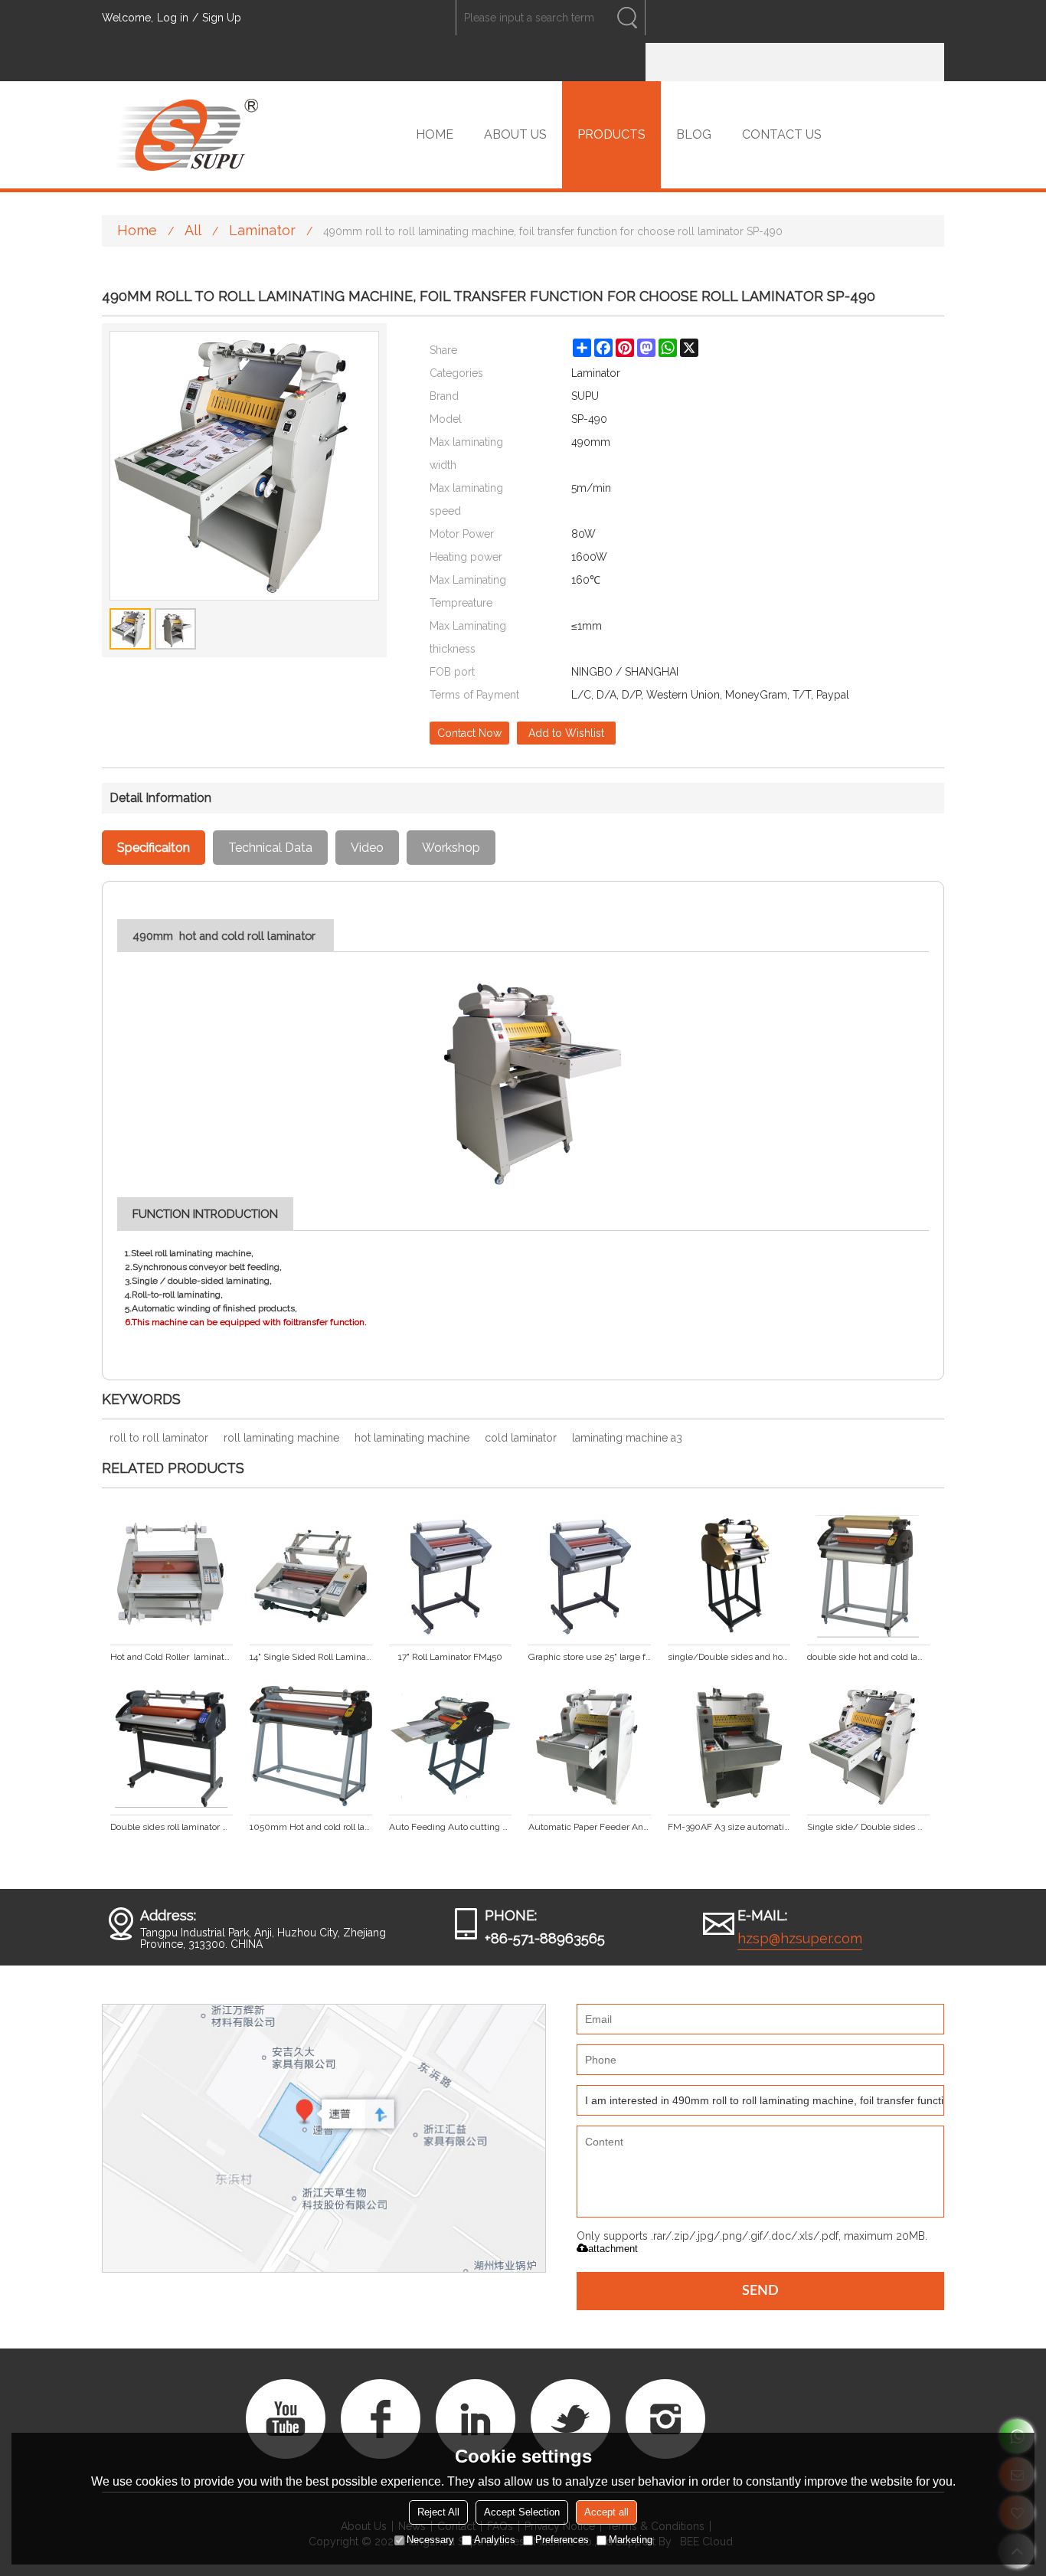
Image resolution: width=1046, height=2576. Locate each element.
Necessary (430, 2540)
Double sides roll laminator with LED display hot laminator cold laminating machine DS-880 (172, 1827)
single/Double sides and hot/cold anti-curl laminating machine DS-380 (729, 1657)
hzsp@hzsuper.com (800, 1938)
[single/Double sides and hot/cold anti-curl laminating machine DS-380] (729, 1576)
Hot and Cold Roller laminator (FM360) (172, 1657)
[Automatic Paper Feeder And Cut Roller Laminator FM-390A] (590, 1746)
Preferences (562, 2540)
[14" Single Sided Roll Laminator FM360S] (311, 1576)
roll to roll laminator (159, 1438)
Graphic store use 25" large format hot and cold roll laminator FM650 (590, 1657)
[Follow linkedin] (476, 2419)
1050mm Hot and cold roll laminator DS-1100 (311, 1827)
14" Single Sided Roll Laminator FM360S (311, 1657)
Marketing (631, 2540)
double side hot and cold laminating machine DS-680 (868, 1657)
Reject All (438, 2512)
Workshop (451, 848)
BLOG (694, 134)
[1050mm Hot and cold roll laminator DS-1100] (311, 1746)
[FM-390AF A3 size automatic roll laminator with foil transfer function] (729, 1746)
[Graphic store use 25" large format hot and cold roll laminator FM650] (590, 1576)
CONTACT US (782, 134)
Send (760, 2291)
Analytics (495, 2540)
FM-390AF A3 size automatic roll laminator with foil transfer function (729, 1827)
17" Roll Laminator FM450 (450, 1657)
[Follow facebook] (381, 2419)
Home (137, 230)
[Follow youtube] (286, 2419)
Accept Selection (522, 2512)
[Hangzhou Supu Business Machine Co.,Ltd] (186, 135)
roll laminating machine (281, 1438)
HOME (435, 134)
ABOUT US (515, 134)
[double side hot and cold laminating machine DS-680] (868, 1576)
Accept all (606, 2512)
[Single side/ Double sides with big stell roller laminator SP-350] (868, 1746)
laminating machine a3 (627, 1438)
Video (367, 848)
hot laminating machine (412, 1438)
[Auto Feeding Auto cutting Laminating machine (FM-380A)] (450, 1746)
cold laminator (521, 1438)
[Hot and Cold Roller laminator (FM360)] (172, 1576)
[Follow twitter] (570, 2419)
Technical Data (270, 848)
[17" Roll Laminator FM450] (450, 1576)
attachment (613, 2249)
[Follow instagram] (665, 2419)
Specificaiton (154, 848)
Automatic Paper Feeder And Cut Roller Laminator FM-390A (590, 1827)
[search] (627, 18)
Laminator (262, 230)
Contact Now (469, 733)
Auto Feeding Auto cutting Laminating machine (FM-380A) (450, 1827)
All (193, 230)
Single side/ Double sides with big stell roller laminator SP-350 (868, 1827)
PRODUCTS (611, 134)
